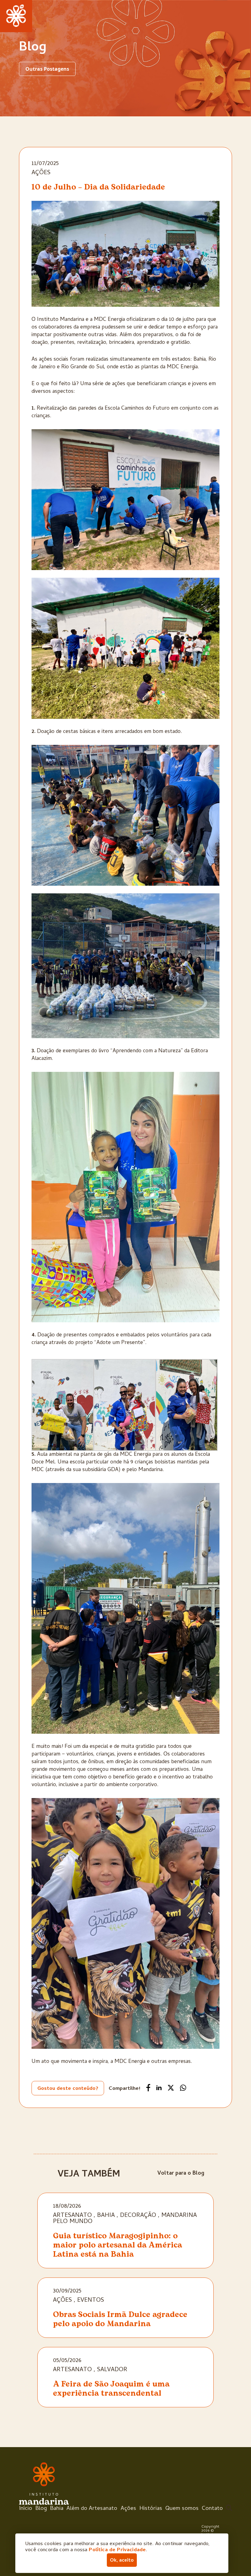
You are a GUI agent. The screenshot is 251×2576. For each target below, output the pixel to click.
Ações (41, 173)
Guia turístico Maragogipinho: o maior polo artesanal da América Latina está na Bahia (118, 2245)
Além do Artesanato (92, 2509)
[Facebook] (148, 2088)
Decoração (138, 2216)
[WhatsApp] (183, 2088)
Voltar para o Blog (181, 2174)
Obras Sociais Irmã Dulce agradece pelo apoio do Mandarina (120, 2319)
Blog (41, 2509)
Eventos (91, 2301)
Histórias (151, 2509)
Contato (212, 2509)
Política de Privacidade (117, 2550)
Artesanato (72, 2216)
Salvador (112, 2370)
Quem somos (182, 2509)
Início (26, 2509)
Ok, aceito (122, 2561)
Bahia (106, 2216)
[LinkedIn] (159, 2088)
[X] (171, 2088)
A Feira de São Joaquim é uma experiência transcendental (111, 2389)
